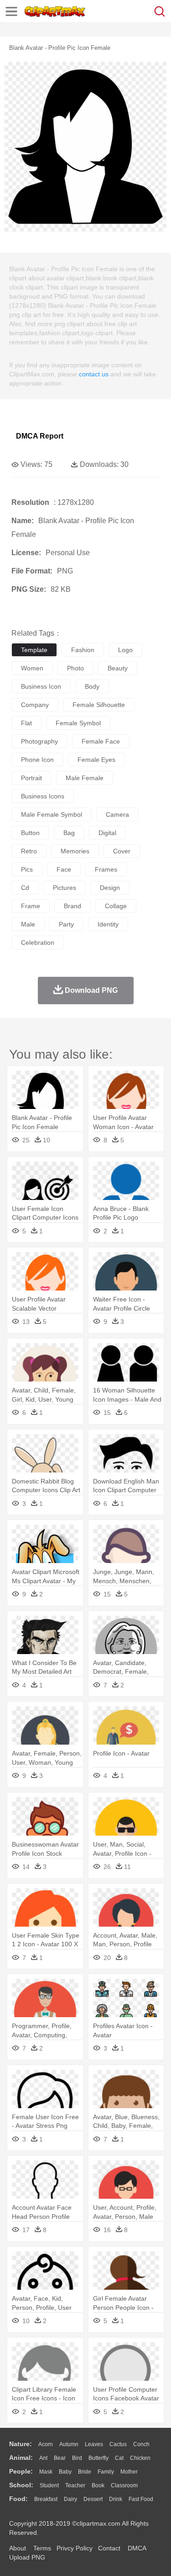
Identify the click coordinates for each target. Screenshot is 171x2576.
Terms (42, 2548)
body (92, 686)
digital (107, 833)
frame (31, 906)
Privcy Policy (75, 2548)
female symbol (78, 723)
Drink (116, 2499)
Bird (77, 2458)
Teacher (75, 2485)
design (110, 888)
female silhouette (99, 705)
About (18, 2548)
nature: (21, 2444)
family (106, 2472)
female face (101, 741)
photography (39, 741)
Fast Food (141, 2499)
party (66, 924)
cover (122, 851)
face (64, 869)
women (32, 668)
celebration (38, 943)
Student (49, 2485)
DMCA (137, 2548)
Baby (65, 2472)
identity (108, 924)
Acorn (46, 2444)
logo (125, 650)
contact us (94, 374)
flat (26, 723)
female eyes (96, 760)
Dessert (93, 2499)
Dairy (70, 2499)
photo (75, 668)
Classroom (124, 2485)
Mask (46, 2472)
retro (29, 851)
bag (69, 833)
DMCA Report (40, 436)
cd (25, 888)
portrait (31, 778)
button (30, 833)
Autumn (69, 2444)
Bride (85, 2472)
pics (27, 869)
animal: (21, 2458)
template (34, 650)
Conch (141, 2444)
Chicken (140, 2458)
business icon (41, 686)
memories (75, 851)
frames (106, 869)
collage (116, 906)
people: (21, 2471)
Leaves (94, 2444)
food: (18, 2499)
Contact (109, 2548)
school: (21, 2485)
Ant (43, 2458)
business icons (43, 796)
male (28, 924)
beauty (118, 668)
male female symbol (52, 814)
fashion (83, 650)
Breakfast (46, 2499)
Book (98, 2485)
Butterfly (98, 2458)
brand (73, 906)
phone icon (37, 760)
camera (117, 814)
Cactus (118, 2444)
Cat (119, 2458)
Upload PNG (27, 2557)
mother (129, 2472)
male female (85, 778)
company (35, 705)
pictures (65, 888)
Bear (60, 2458)
